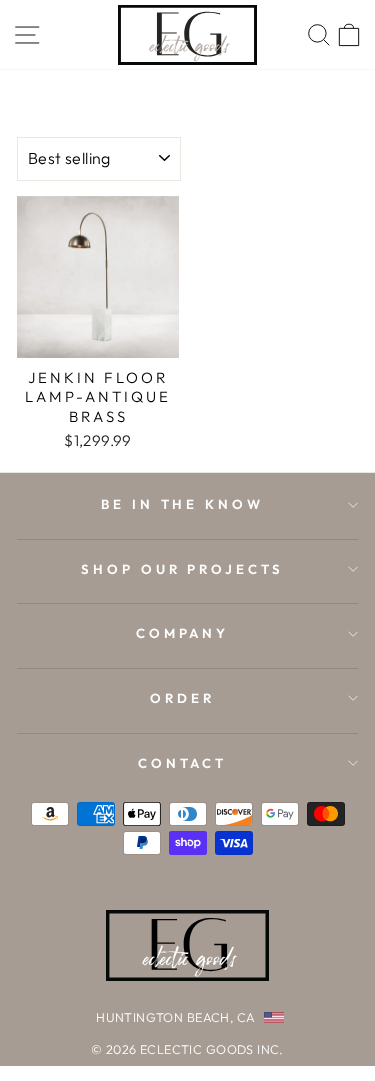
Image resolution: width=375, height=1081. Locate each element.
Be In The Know (183, 504)
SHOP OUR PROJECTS (183, 569)
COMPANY (183, 633)
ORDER (182, 698)
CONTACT (183, 763)
